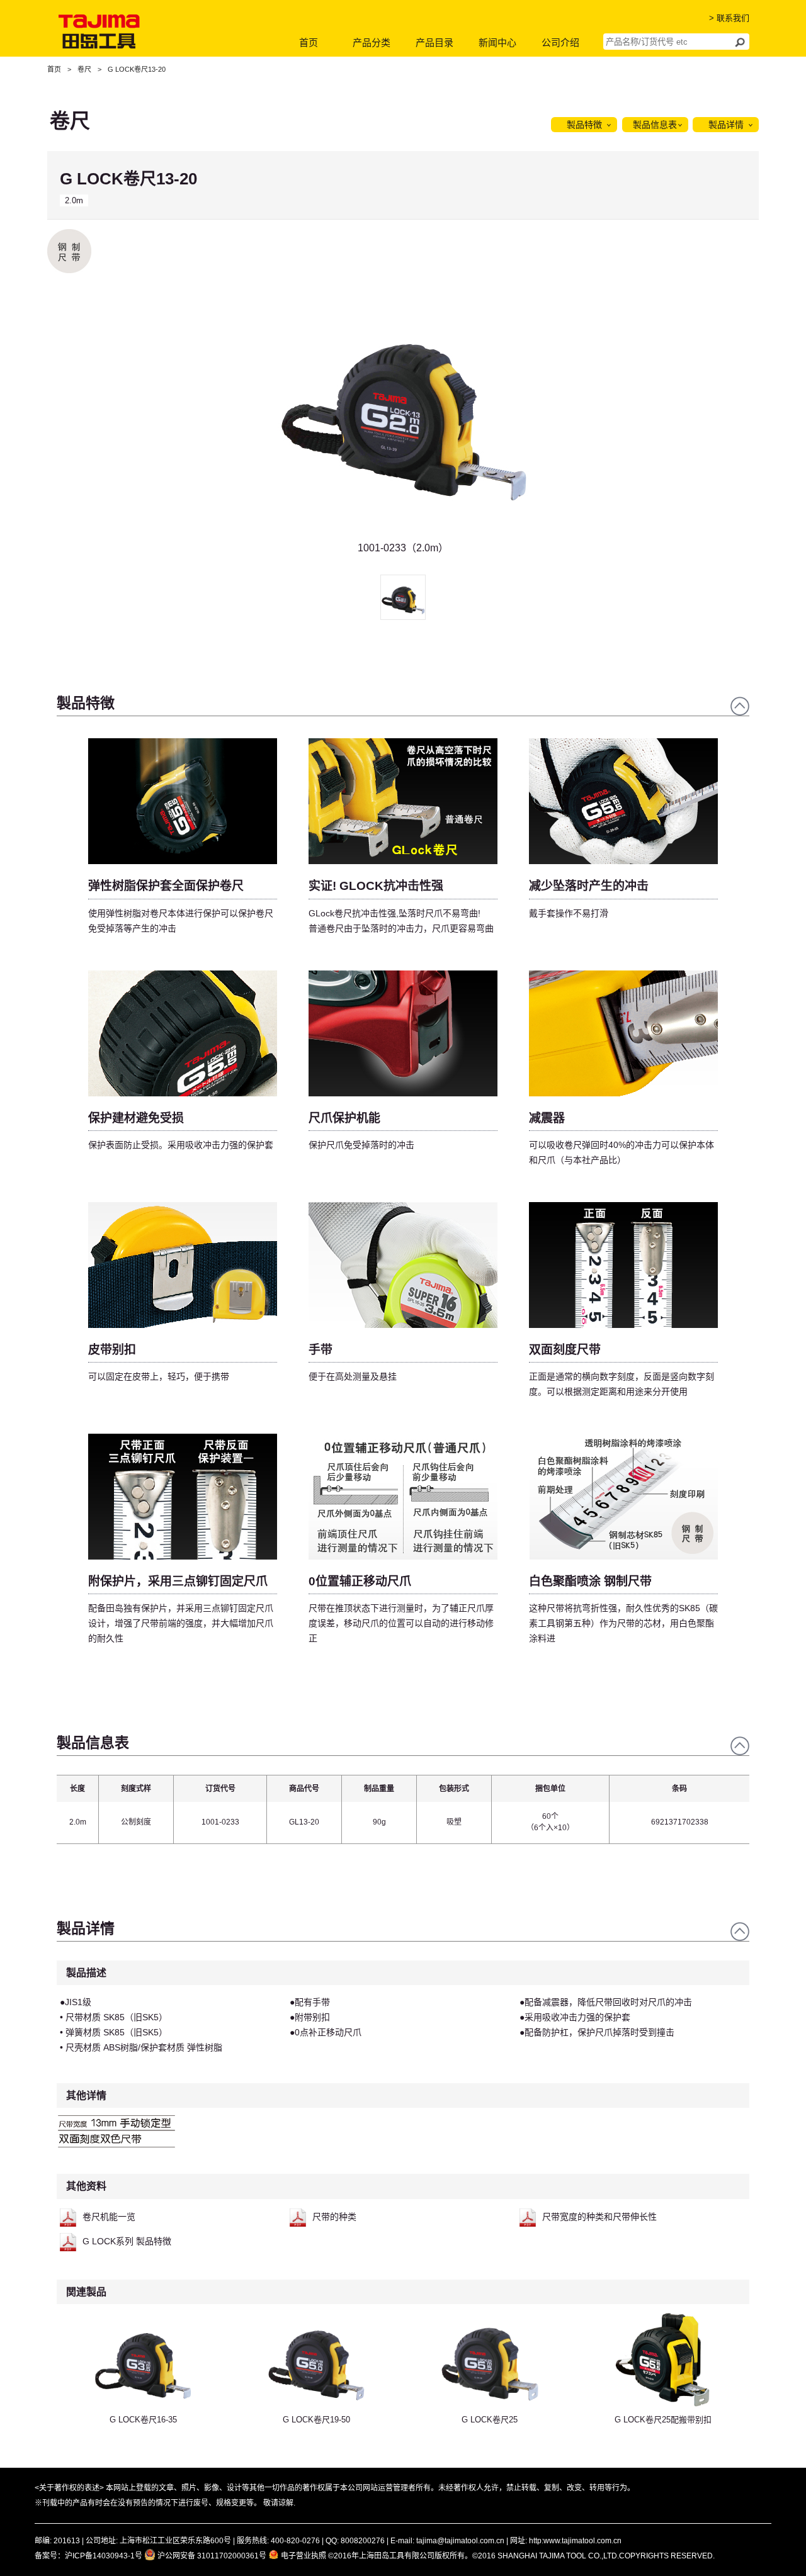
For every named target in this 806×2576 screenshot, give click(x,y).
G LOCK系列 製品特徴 (127, 2241)
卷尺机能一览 (109, 2217)
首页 (309, 42)
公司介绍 (560, 42)
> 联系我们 (729, 18)
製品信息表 (655, 125)
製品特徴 (584, 125)
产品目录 (434, 42)
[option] (403, 418)
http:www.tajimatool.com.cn (575, 2541)
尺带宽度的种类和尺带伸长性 (599, 2217)
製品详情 (726, 125)
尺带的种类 (334, 2217)
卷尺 (84, 69)
